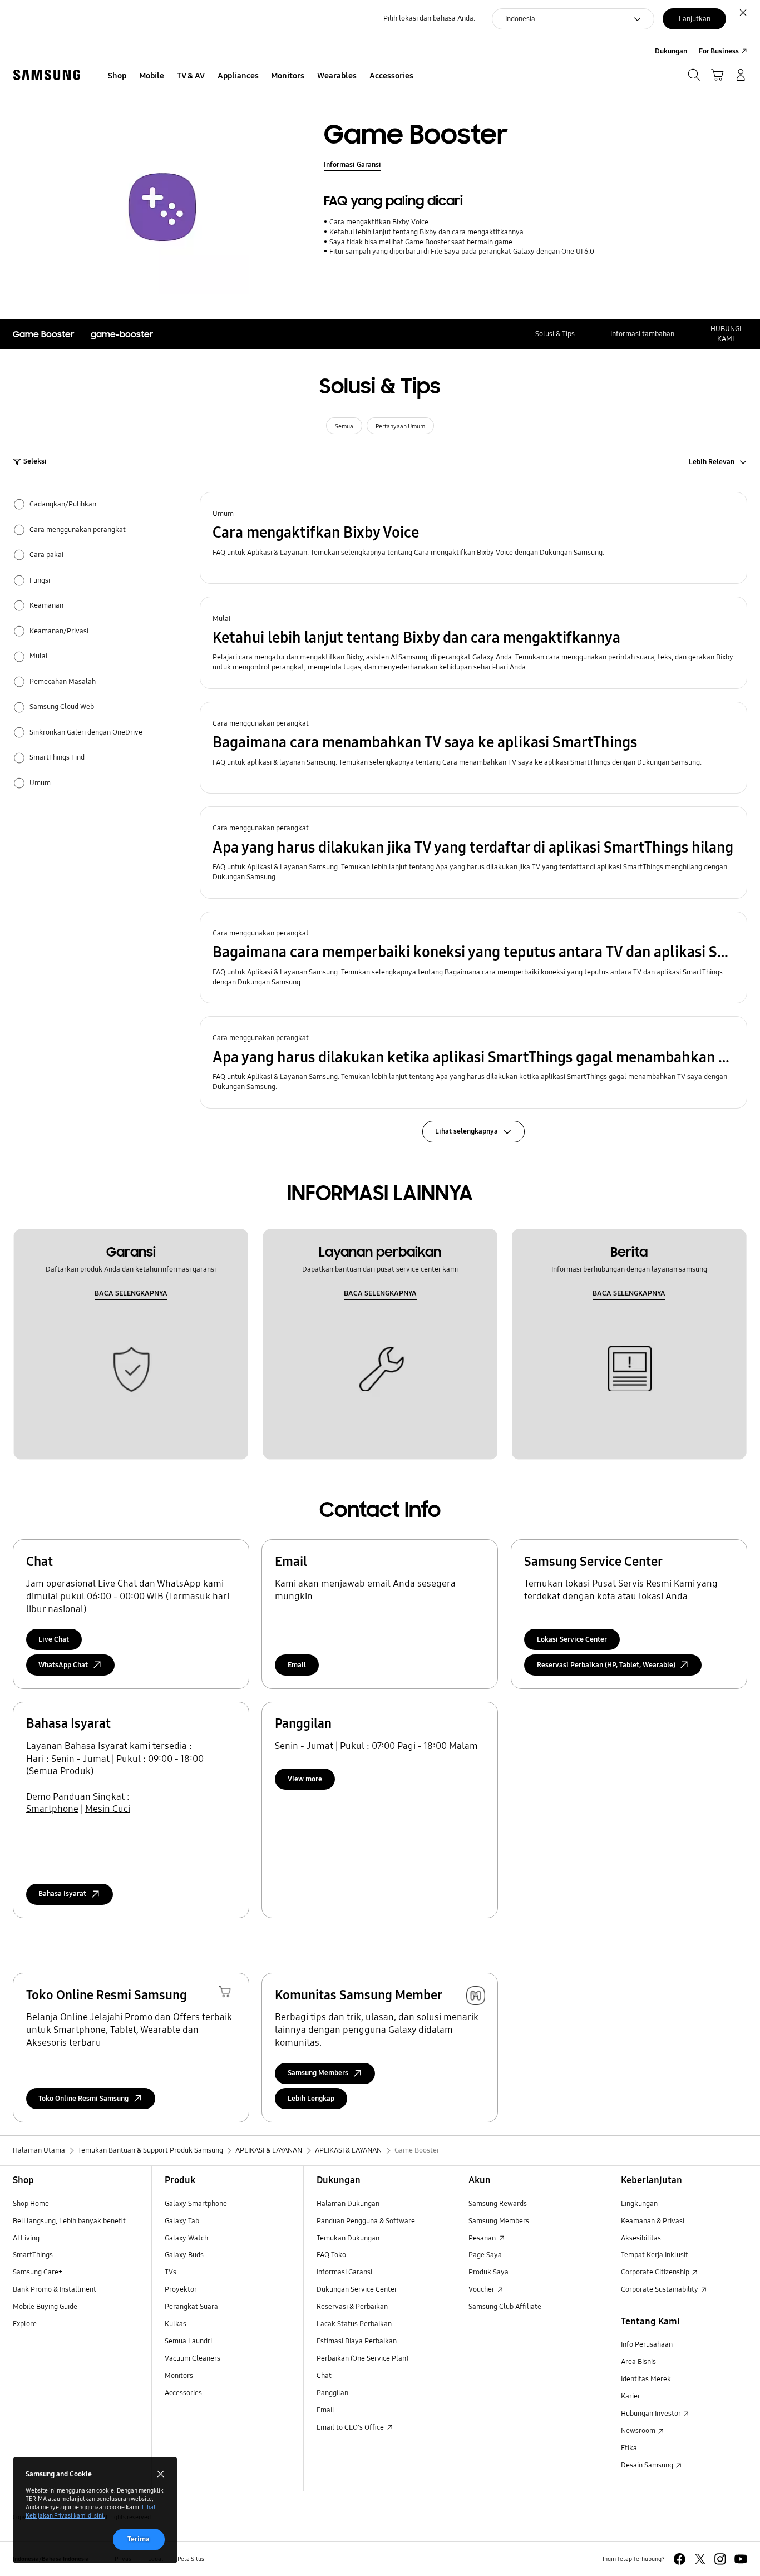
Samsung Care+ (38, 2272)
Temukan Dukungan (348, 2238)
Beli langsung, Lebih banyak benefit (69, 2221)
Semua (344, 426)
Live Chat (54, 1639)
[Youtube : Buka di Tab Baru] (741, 2559)
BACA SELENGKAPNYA (131, 1293)
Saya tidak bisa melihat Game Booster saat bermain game (421, 242)
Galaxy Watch (186, 2238)
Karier (631, 2396)
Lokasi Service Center (572, 1639)
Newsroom (639, 2431)
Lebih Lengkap (311, 2099)
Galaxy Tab (182, 2221)
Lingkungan (639, 2204)
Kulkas (176, 2324)
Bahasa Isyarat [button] (62, 1894)
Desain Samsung (648, 2465)
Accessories (183, 2393)
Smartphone (52, 1809)
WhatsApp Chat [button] (63, 1665)
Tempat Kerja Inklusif (655, 2255)
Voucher (482, 2289)
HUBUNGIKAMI (726, 334)
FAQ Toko (331, 2255)
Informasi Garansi (352, 165)
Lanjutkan (695, 19)
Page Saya (485, 2255)
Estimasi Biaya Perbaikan (357, 2341)
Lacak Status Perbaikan (354, 2324)
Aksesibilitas (641, 2238)
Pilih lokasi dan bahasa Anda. (429, 18)
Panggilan (332, 2393)
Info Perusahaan (647, 2344)
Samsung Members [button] (318, 2073)
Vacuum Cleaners (193, 2358)
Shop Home (31, 2204)
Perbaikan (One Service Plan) (362, 2358)
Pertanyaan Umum (400, 426)
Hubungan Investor (652, 2414)
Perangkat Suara (191, 2307)
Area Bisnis (638, 2362)
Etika (629, 2448)
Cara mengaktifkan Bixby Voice (379, 222)
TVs (171, 2272)
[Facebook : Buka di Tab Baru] (680, 2559)
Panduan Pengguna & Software (366, 2221)
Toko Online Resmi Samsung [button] (83, 2099)
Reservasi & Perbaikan (352, 2307)
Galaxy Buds (184, 2255)
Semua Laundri (188, 2341)
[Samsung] (47, 75)
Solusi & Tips (555, 334)
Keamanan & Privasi (653, 2221)
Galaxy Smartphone (196, 2204)
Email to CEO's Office (351, 2427)
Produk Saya (488, 2272)
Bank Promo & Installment (55, 2289)
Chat (324, 2376)
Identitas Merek (646, 2379)
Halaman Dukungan (348, 2204)
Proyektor (181, 2289)
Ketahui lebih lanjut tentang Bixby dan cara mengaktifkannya (426, 232)
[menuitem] (117, 76)
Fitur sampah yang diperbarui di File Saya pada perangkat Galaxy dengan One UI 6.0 (462, 252)
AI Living (26, 2238)
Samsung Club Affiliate (505, 2307)
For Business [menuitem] (719, 51)
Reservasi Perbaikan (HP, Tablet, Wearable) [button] (606, 1665)
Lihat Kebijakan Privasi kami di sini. (91, 2511)
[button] (474, 538)
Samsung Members (499, 2221)
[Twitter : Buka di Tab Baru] (700, 2559)
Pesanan (483, 2238)
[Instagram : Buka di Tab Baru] (720, 2559)
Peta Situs (191, 2559)
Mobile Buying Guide (45, 2307)
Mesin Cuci (108, 1809)
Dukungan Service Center (357, 2289)
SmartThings (33, 2255)
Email (297, 1665)
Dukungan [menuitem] (671, 51)
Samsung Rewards (498, 2204)
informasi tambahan (642, 334)
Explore (25, 2324)
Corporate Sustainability (660, 2289)
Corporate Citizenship (656, 2272)
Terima (139, 2539)
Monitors (179, 2376)
